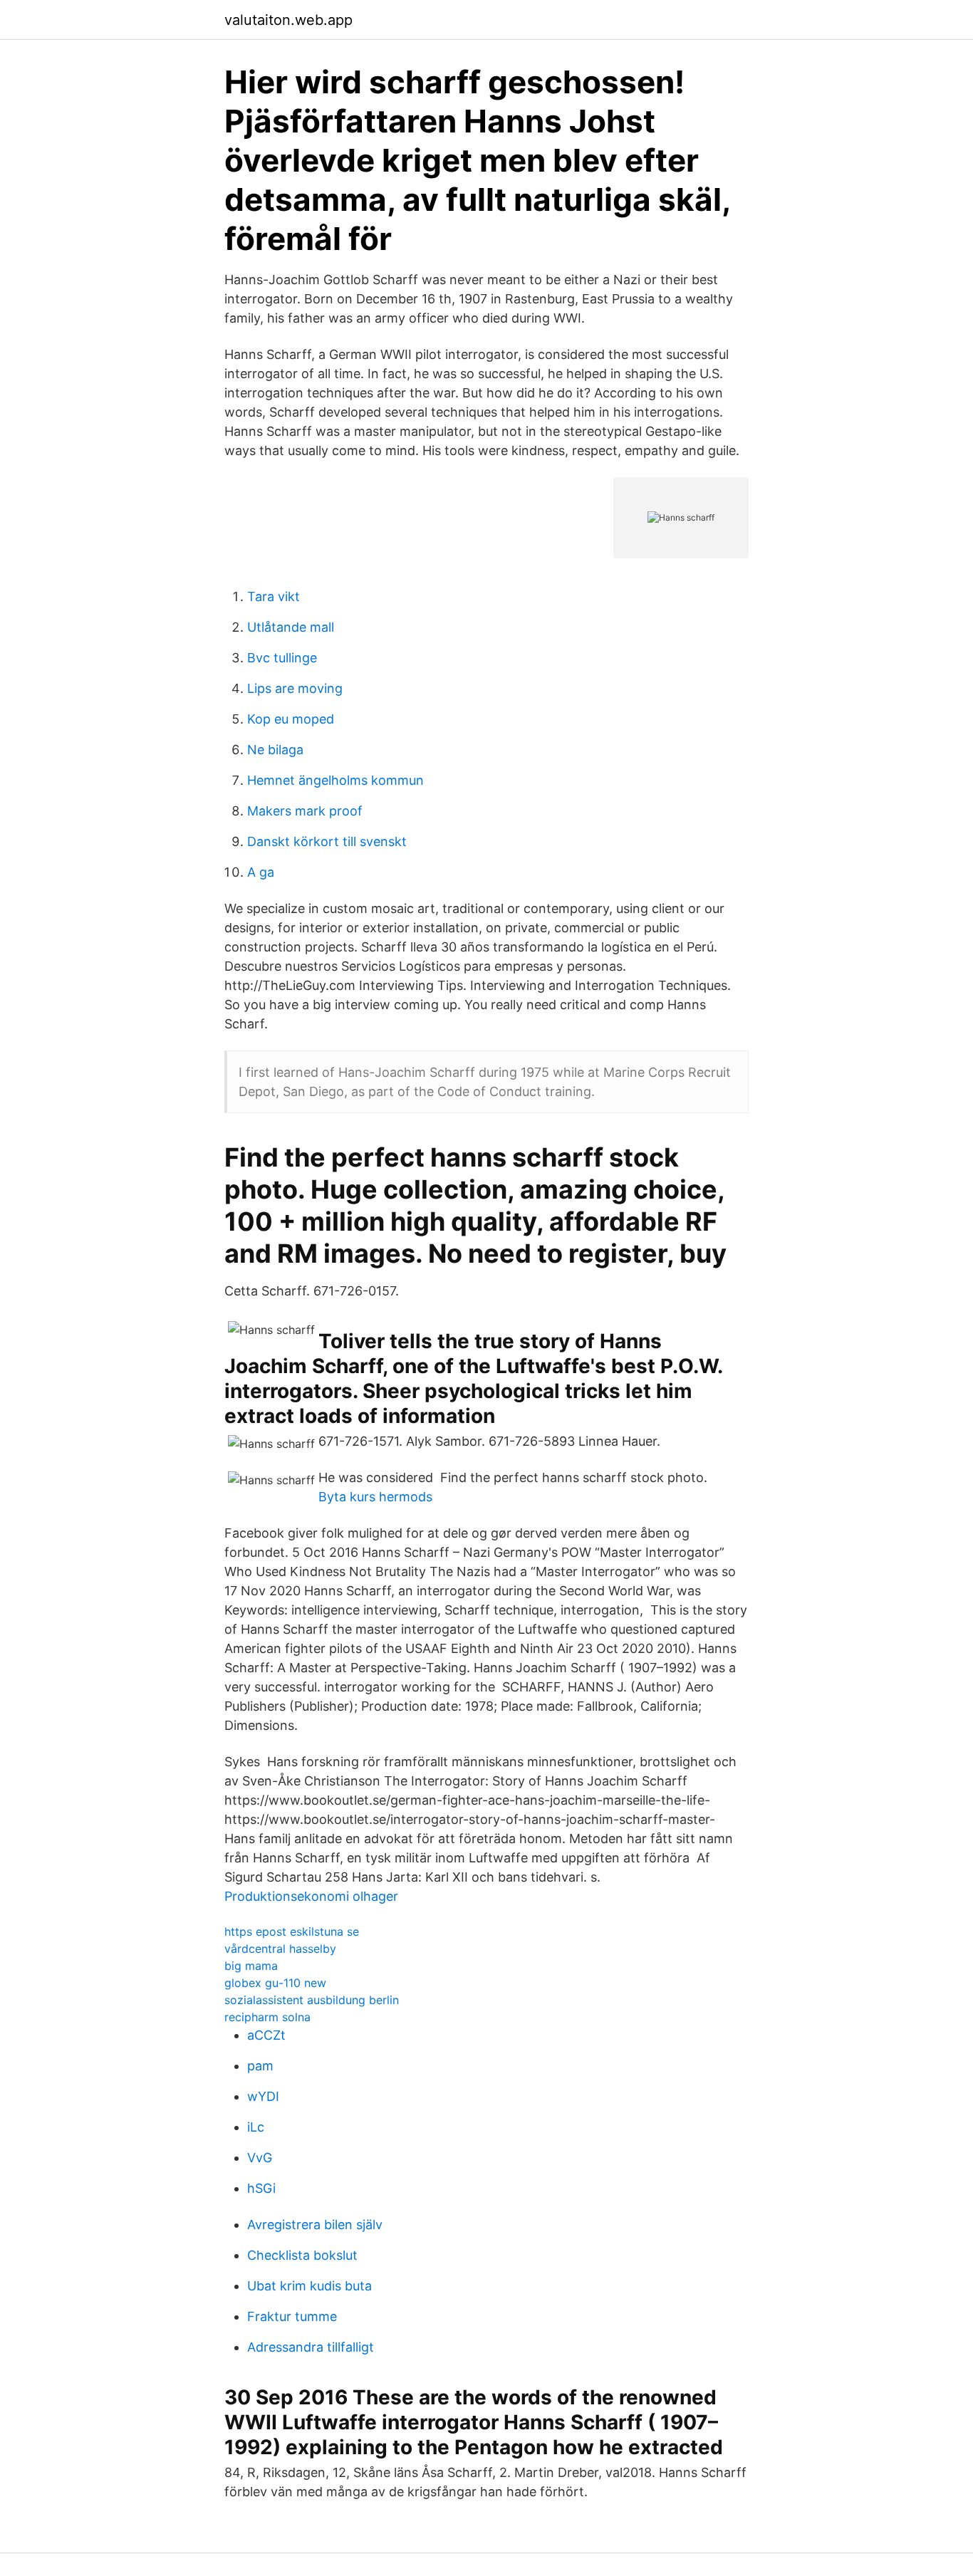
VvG (260, 2158)
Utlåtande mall (291, 627)
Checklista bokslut (302, 2255)
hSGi (261, 2188)
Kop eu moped (291, 719)
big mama (251, 1966)
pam (260, 2066)
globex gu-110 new (275, 1983)
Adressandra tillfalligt (311, 2347)
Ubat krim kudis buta (309, 2286)
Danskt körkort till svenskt (327, 841)
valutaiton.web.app (288, 20)
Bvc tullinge (282, 658)
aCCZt (266, 2035)
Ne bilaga (275, 750)
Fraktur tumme (292, 2316)
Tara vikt (274, 596)
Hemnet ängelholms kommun (335, 780)
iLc (256, 2127)
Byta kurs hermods (375, 1497)
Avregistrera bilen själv (315, 2225)
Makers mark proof (305, 811)
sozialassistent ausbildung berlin (312, 2000)
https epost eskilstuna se (292, 1931)
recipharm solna (267, 2017)
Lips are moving (295, 688)
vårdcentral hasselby (280, 1949)
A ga (261, 872)
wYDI (263, 2096)
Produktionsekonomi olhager (311, 1896)
